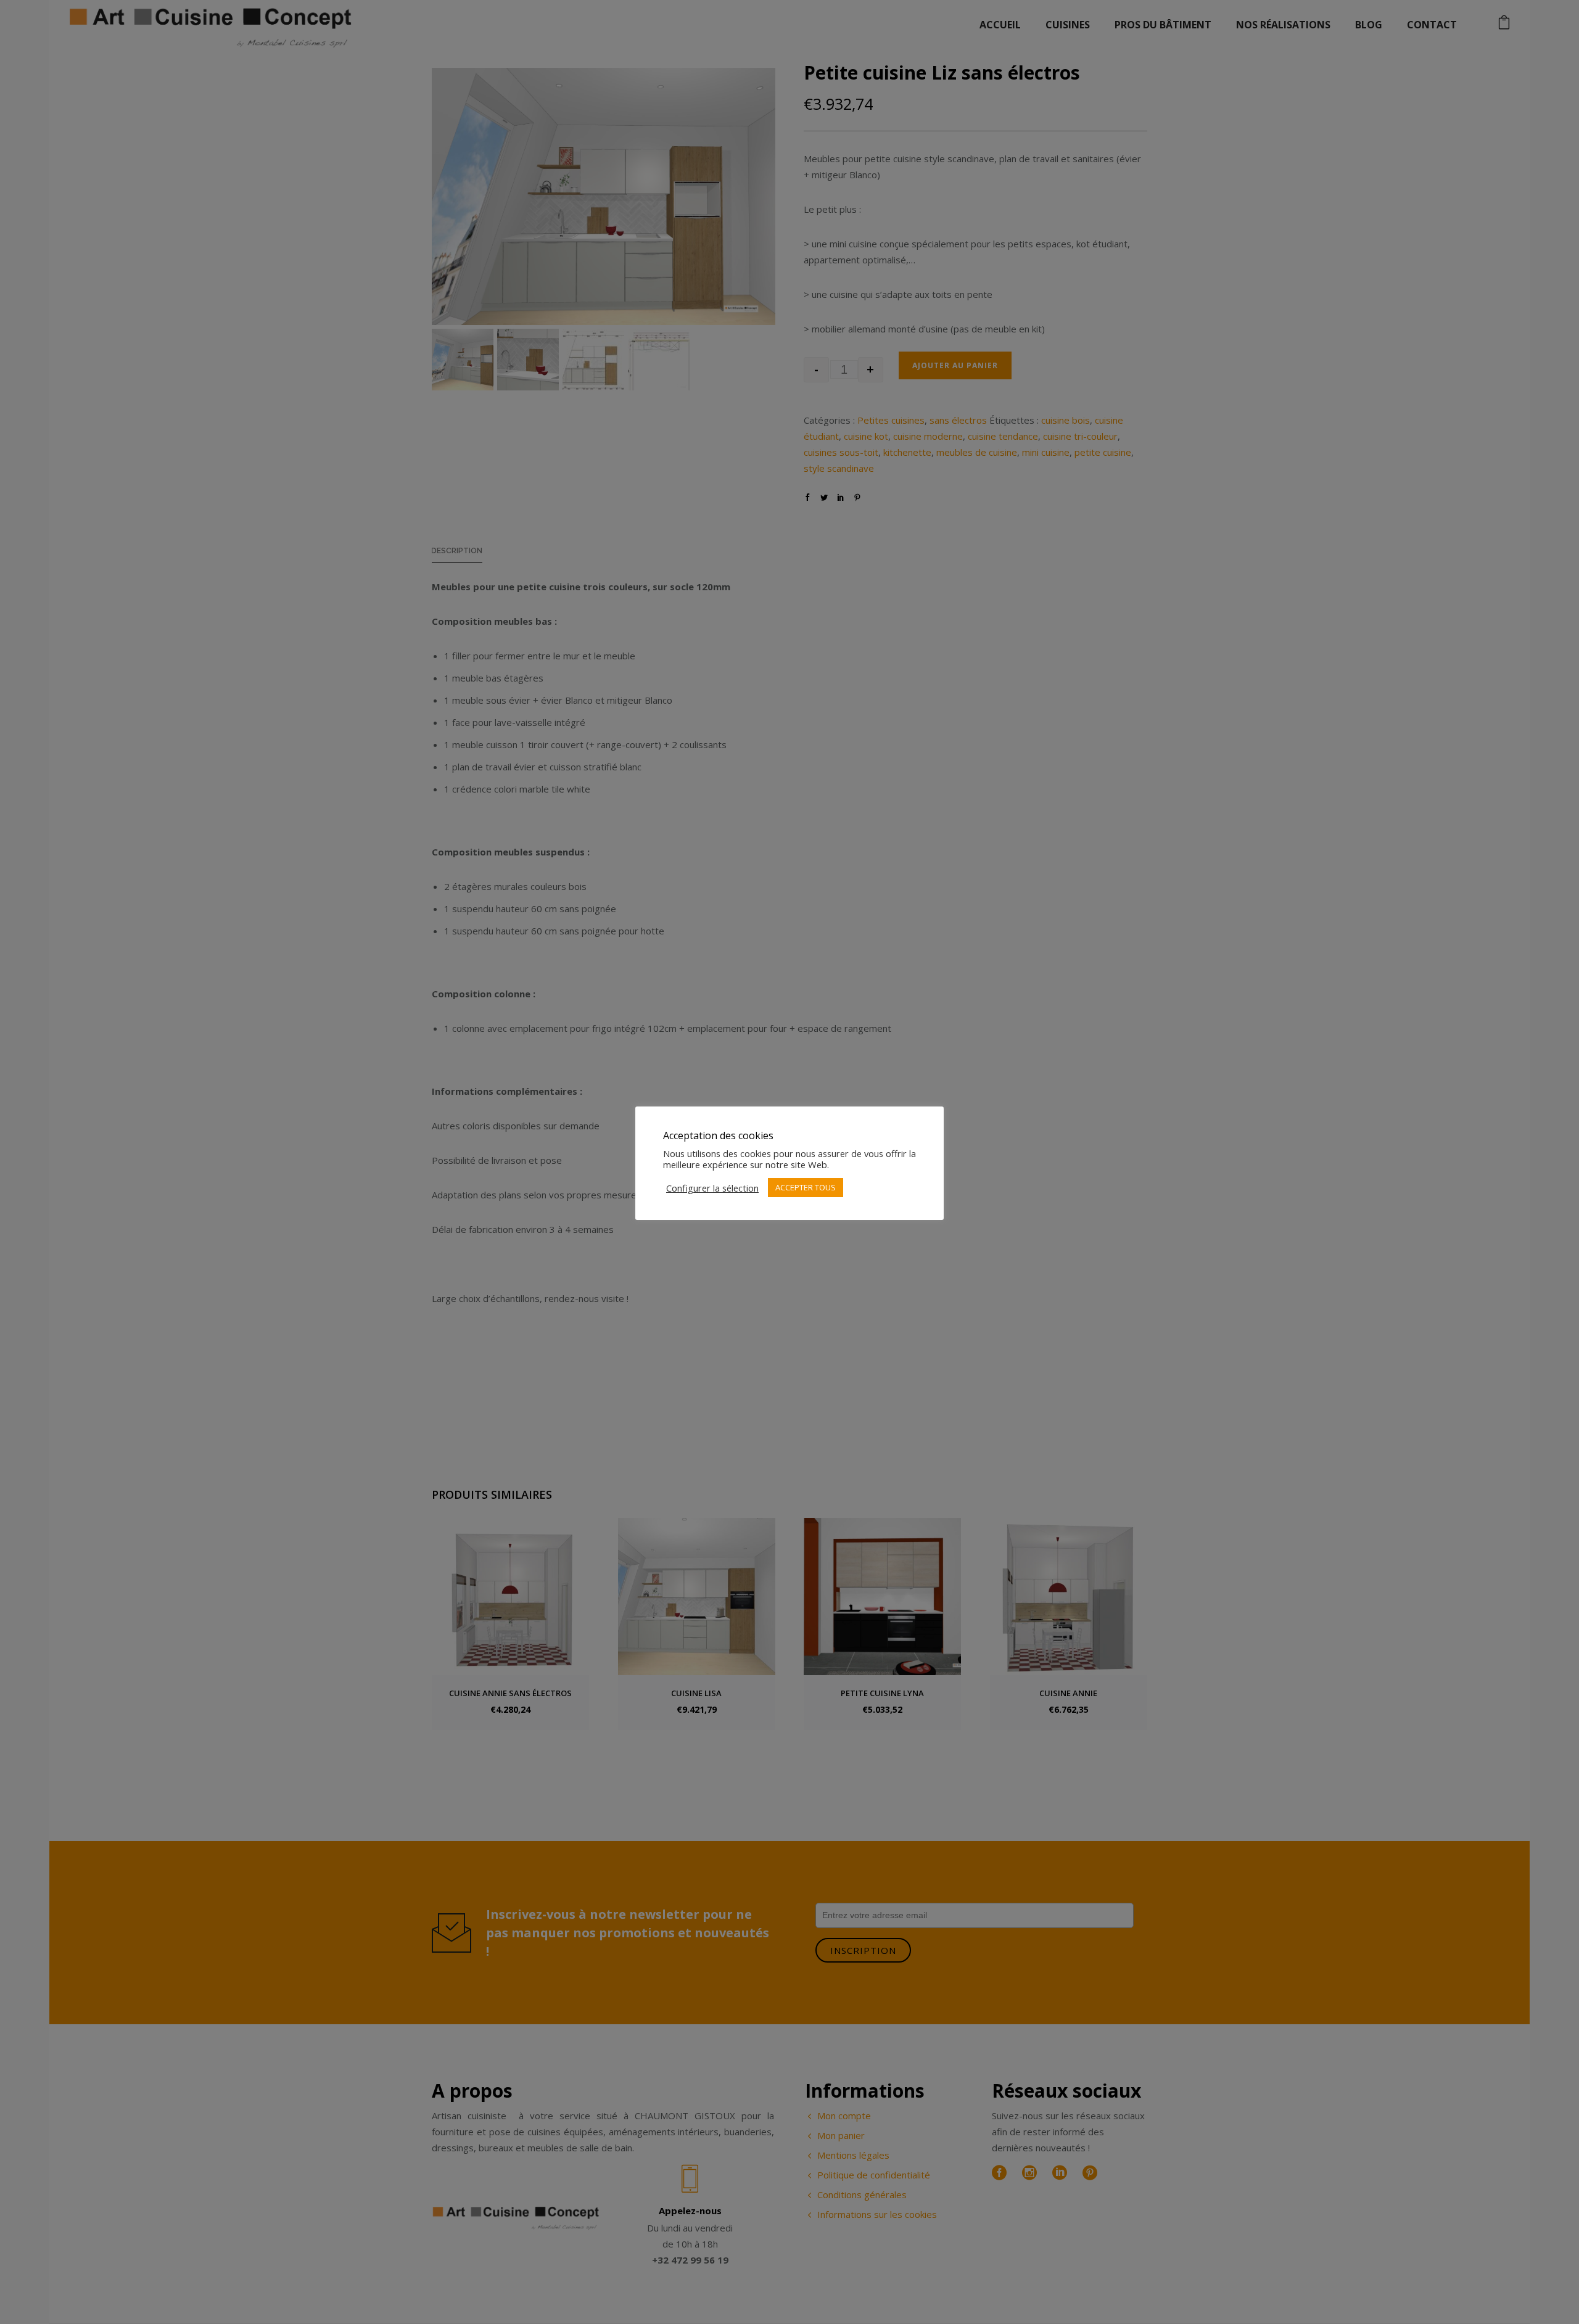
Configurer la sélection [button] (712, 1188)
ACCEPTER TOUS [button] (806, 1187)
